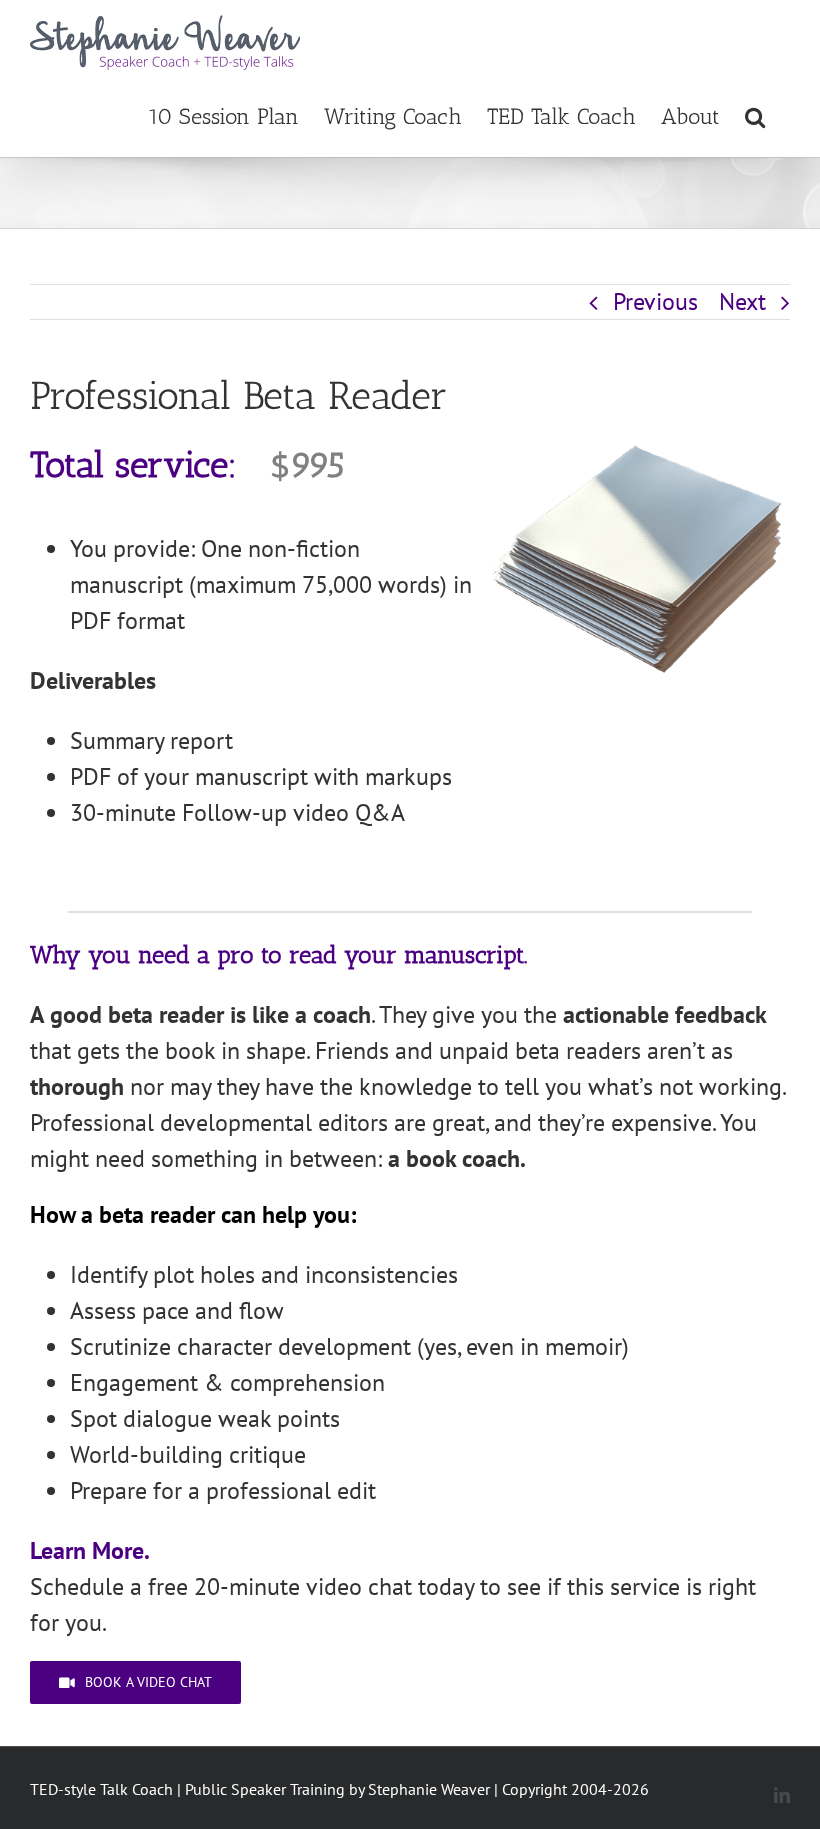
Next (742, 301)
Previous (655, 301)
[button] (755, 115)
